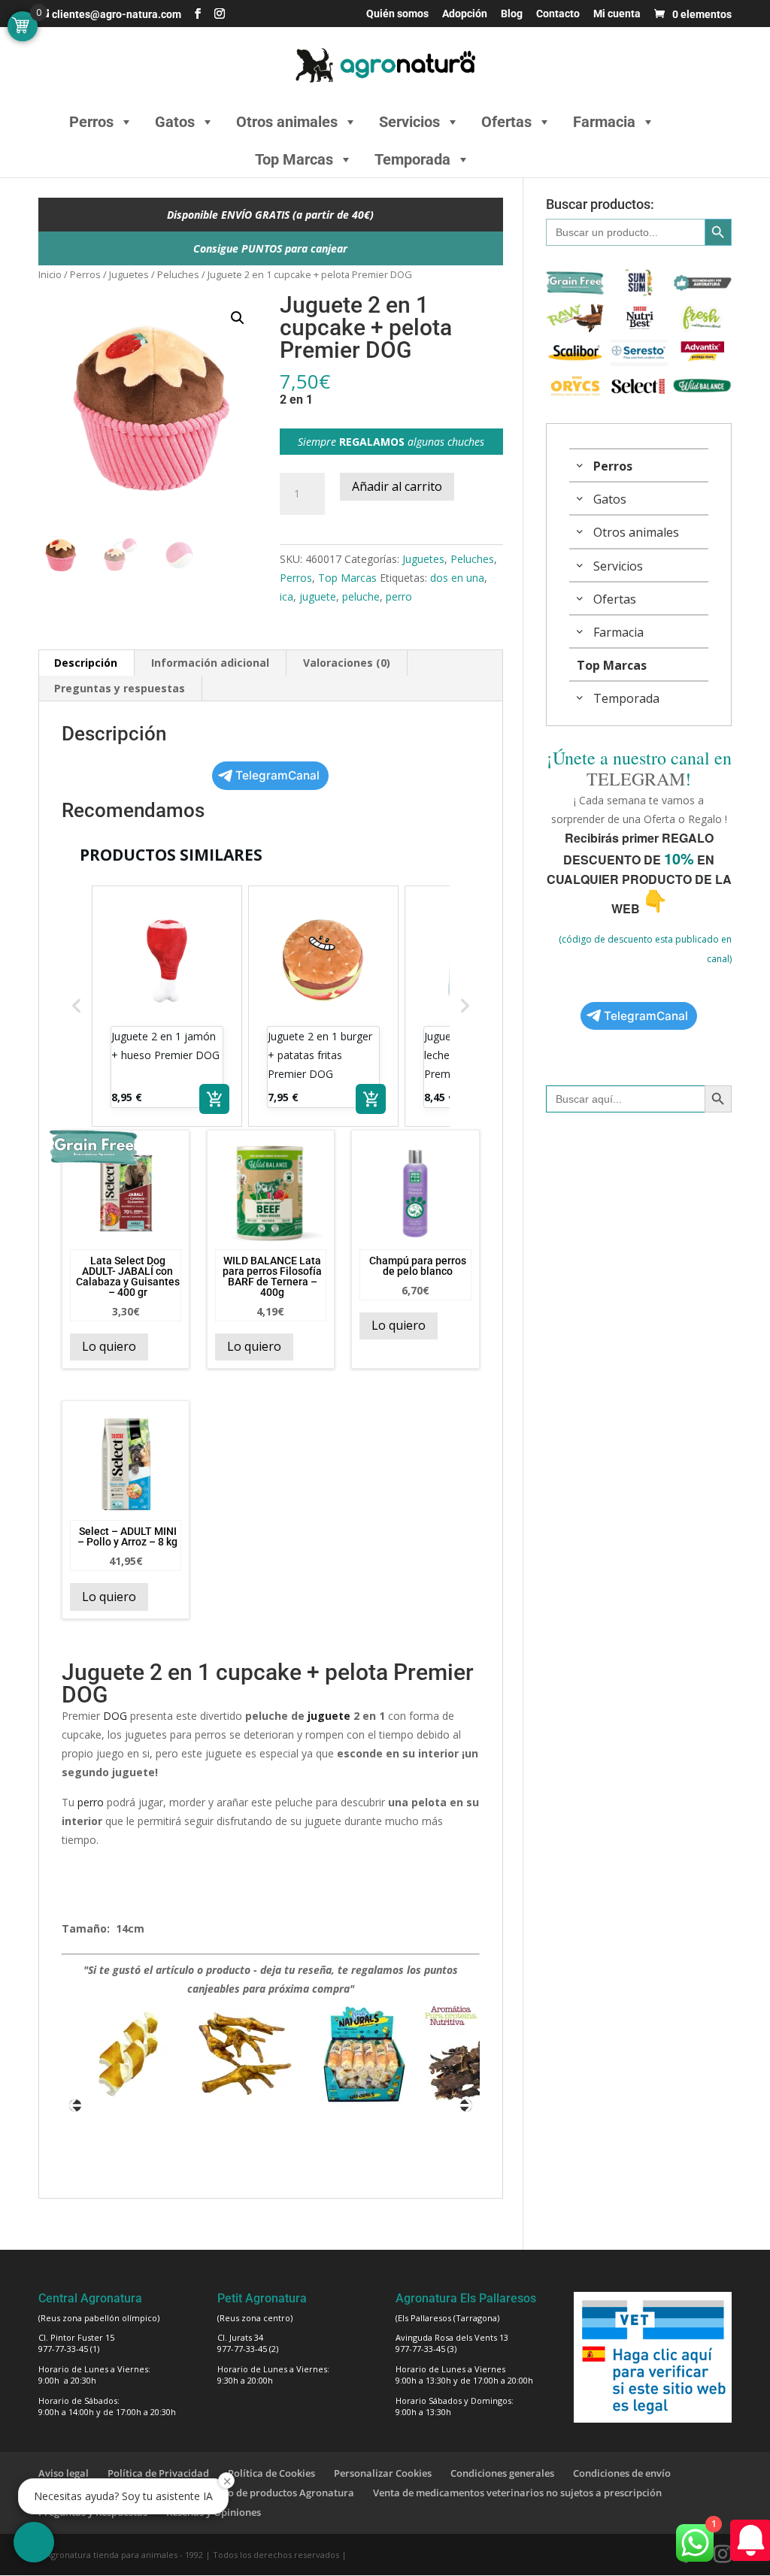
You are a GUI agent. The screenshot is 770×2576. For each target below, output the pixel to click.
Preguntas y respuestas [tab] (120, 688)
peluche (361, 596)
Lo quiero (109, 1346)
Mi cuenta (617, 14)
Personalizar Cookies (383, 2473)
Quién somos (397, 14)
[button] (238, 318)
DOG (115, 1716)
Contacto (558, 14)
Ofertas (506, 122)
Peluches (178, 274)
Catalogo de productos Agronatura (273, 2493)
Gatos (175, 122)
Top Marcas (294, 159)
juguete (318, 596)
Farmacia (604, 122)
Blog (512, 14)
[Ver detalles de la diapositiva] (129, 2054)
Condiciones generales (502, 2473)
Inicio (50, 274)
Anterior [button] (75, 2105)
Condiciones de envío (622, 2473)
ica (286, 596)
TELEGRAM (636, 779)
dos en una (457, 578)
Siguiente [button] (466, 2105)
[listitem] (167, 1006)
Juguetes (129, 274)
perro (399, 596)
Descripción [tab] (86, 663)
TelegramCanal (277, 775)
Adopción (465, 14)
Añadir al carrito (397, 486)
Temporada (412, 159)
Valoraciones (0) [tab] (347, 663)
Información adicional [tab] (210, 663)
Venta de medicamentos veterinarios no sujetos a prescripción (517, 2493)
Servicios (409, 122)
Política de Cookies (271, 2473)
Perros (91, 122)
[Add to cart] (214, 1099)
